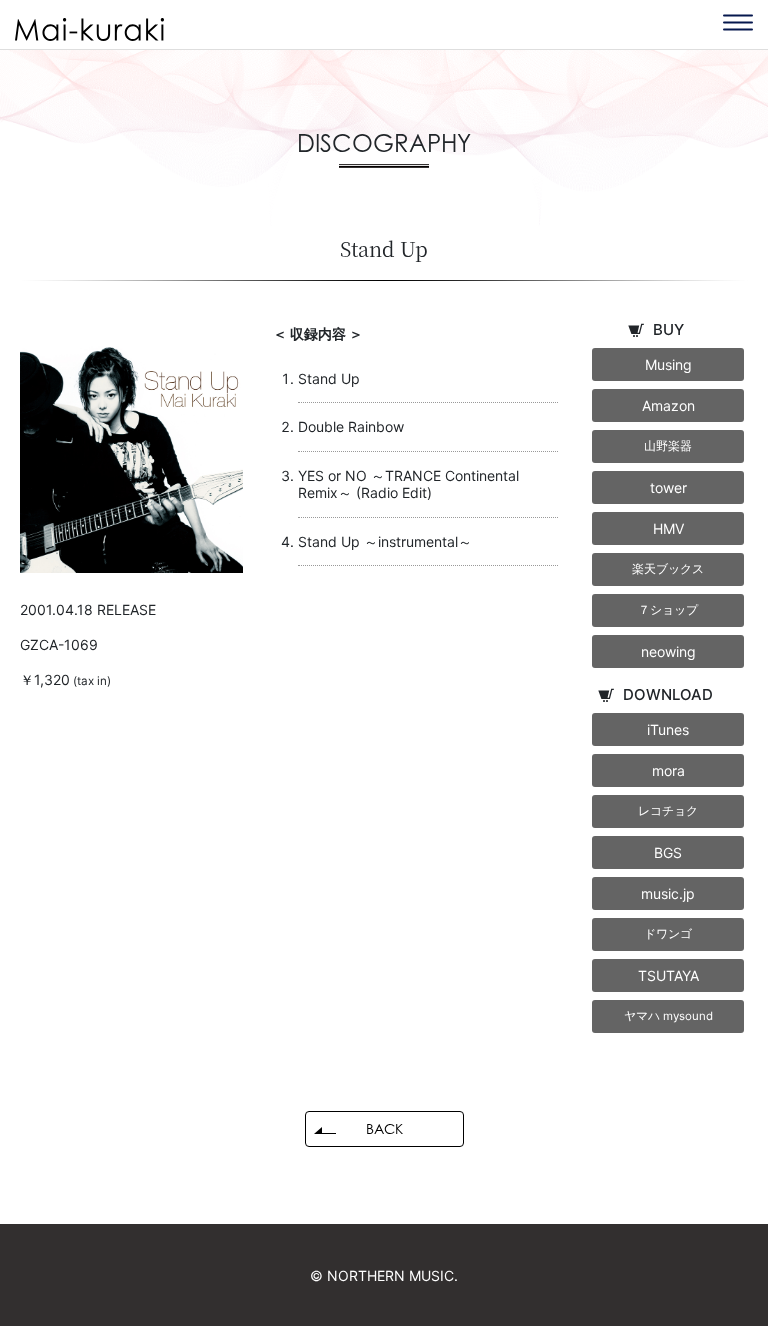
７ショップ (668, 610)
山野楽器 (668, 446)
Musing (668, 364)
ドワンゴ (668, 934)
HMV (668, 528)
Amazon (668, 405)
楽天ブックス (668, 569)
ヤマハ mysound (668, 1016)
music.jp (668, 893)
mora (668, 770)
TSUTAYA (668, 975)
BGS (668, 852)
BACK (384, 1128)
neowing (668, 651)
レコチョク (668, 811)
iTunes (668, 729)
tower (668, 487)
